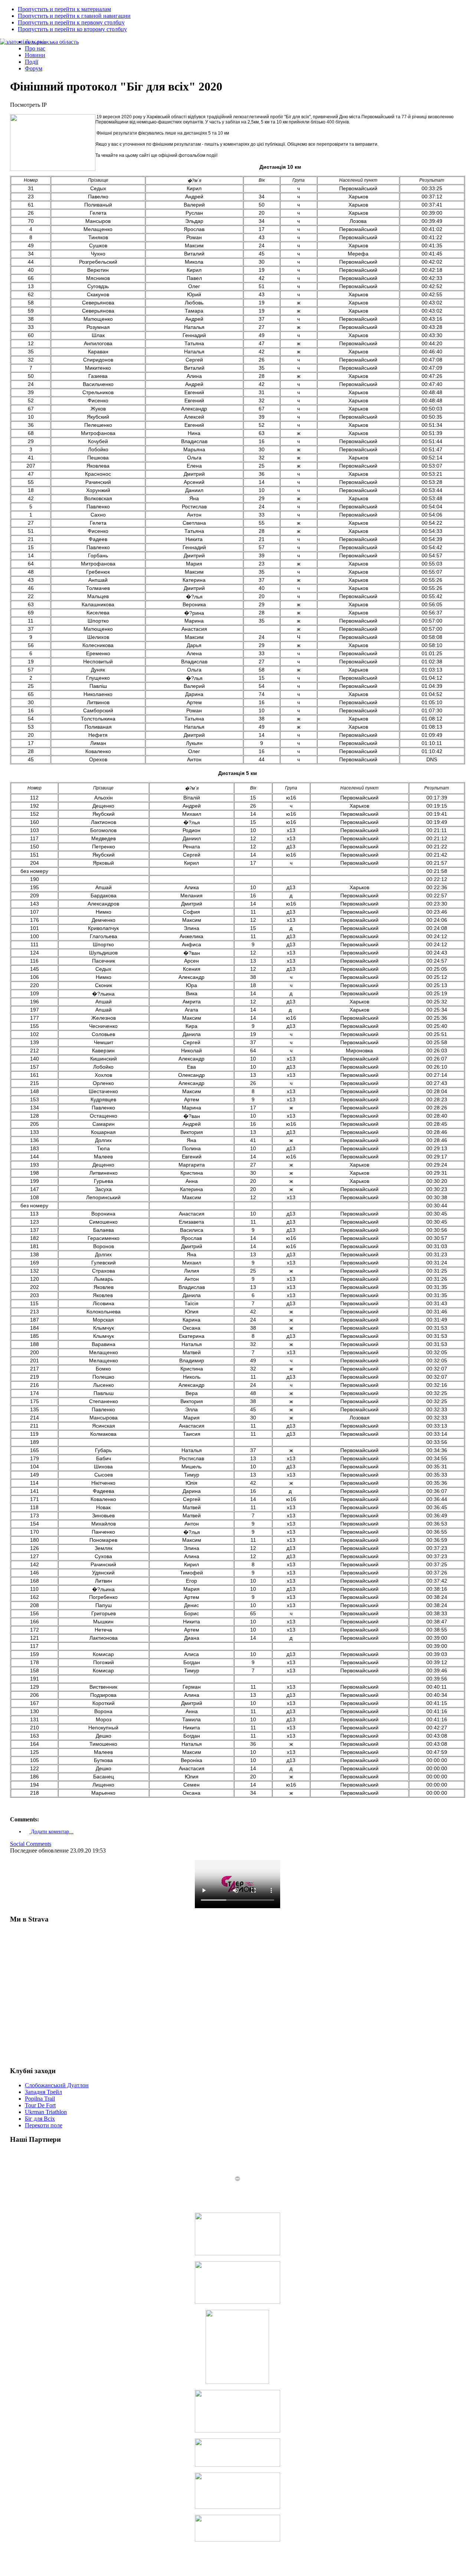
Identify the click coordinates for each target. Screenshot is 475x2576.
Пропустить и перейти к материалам (64, 9)
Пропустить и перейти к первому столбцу (71, 22)
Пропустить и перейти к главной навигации (74, 16)
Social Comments (31, 1844)
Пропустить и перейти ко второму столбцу (72, 29)
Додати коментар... (51, 1832)
